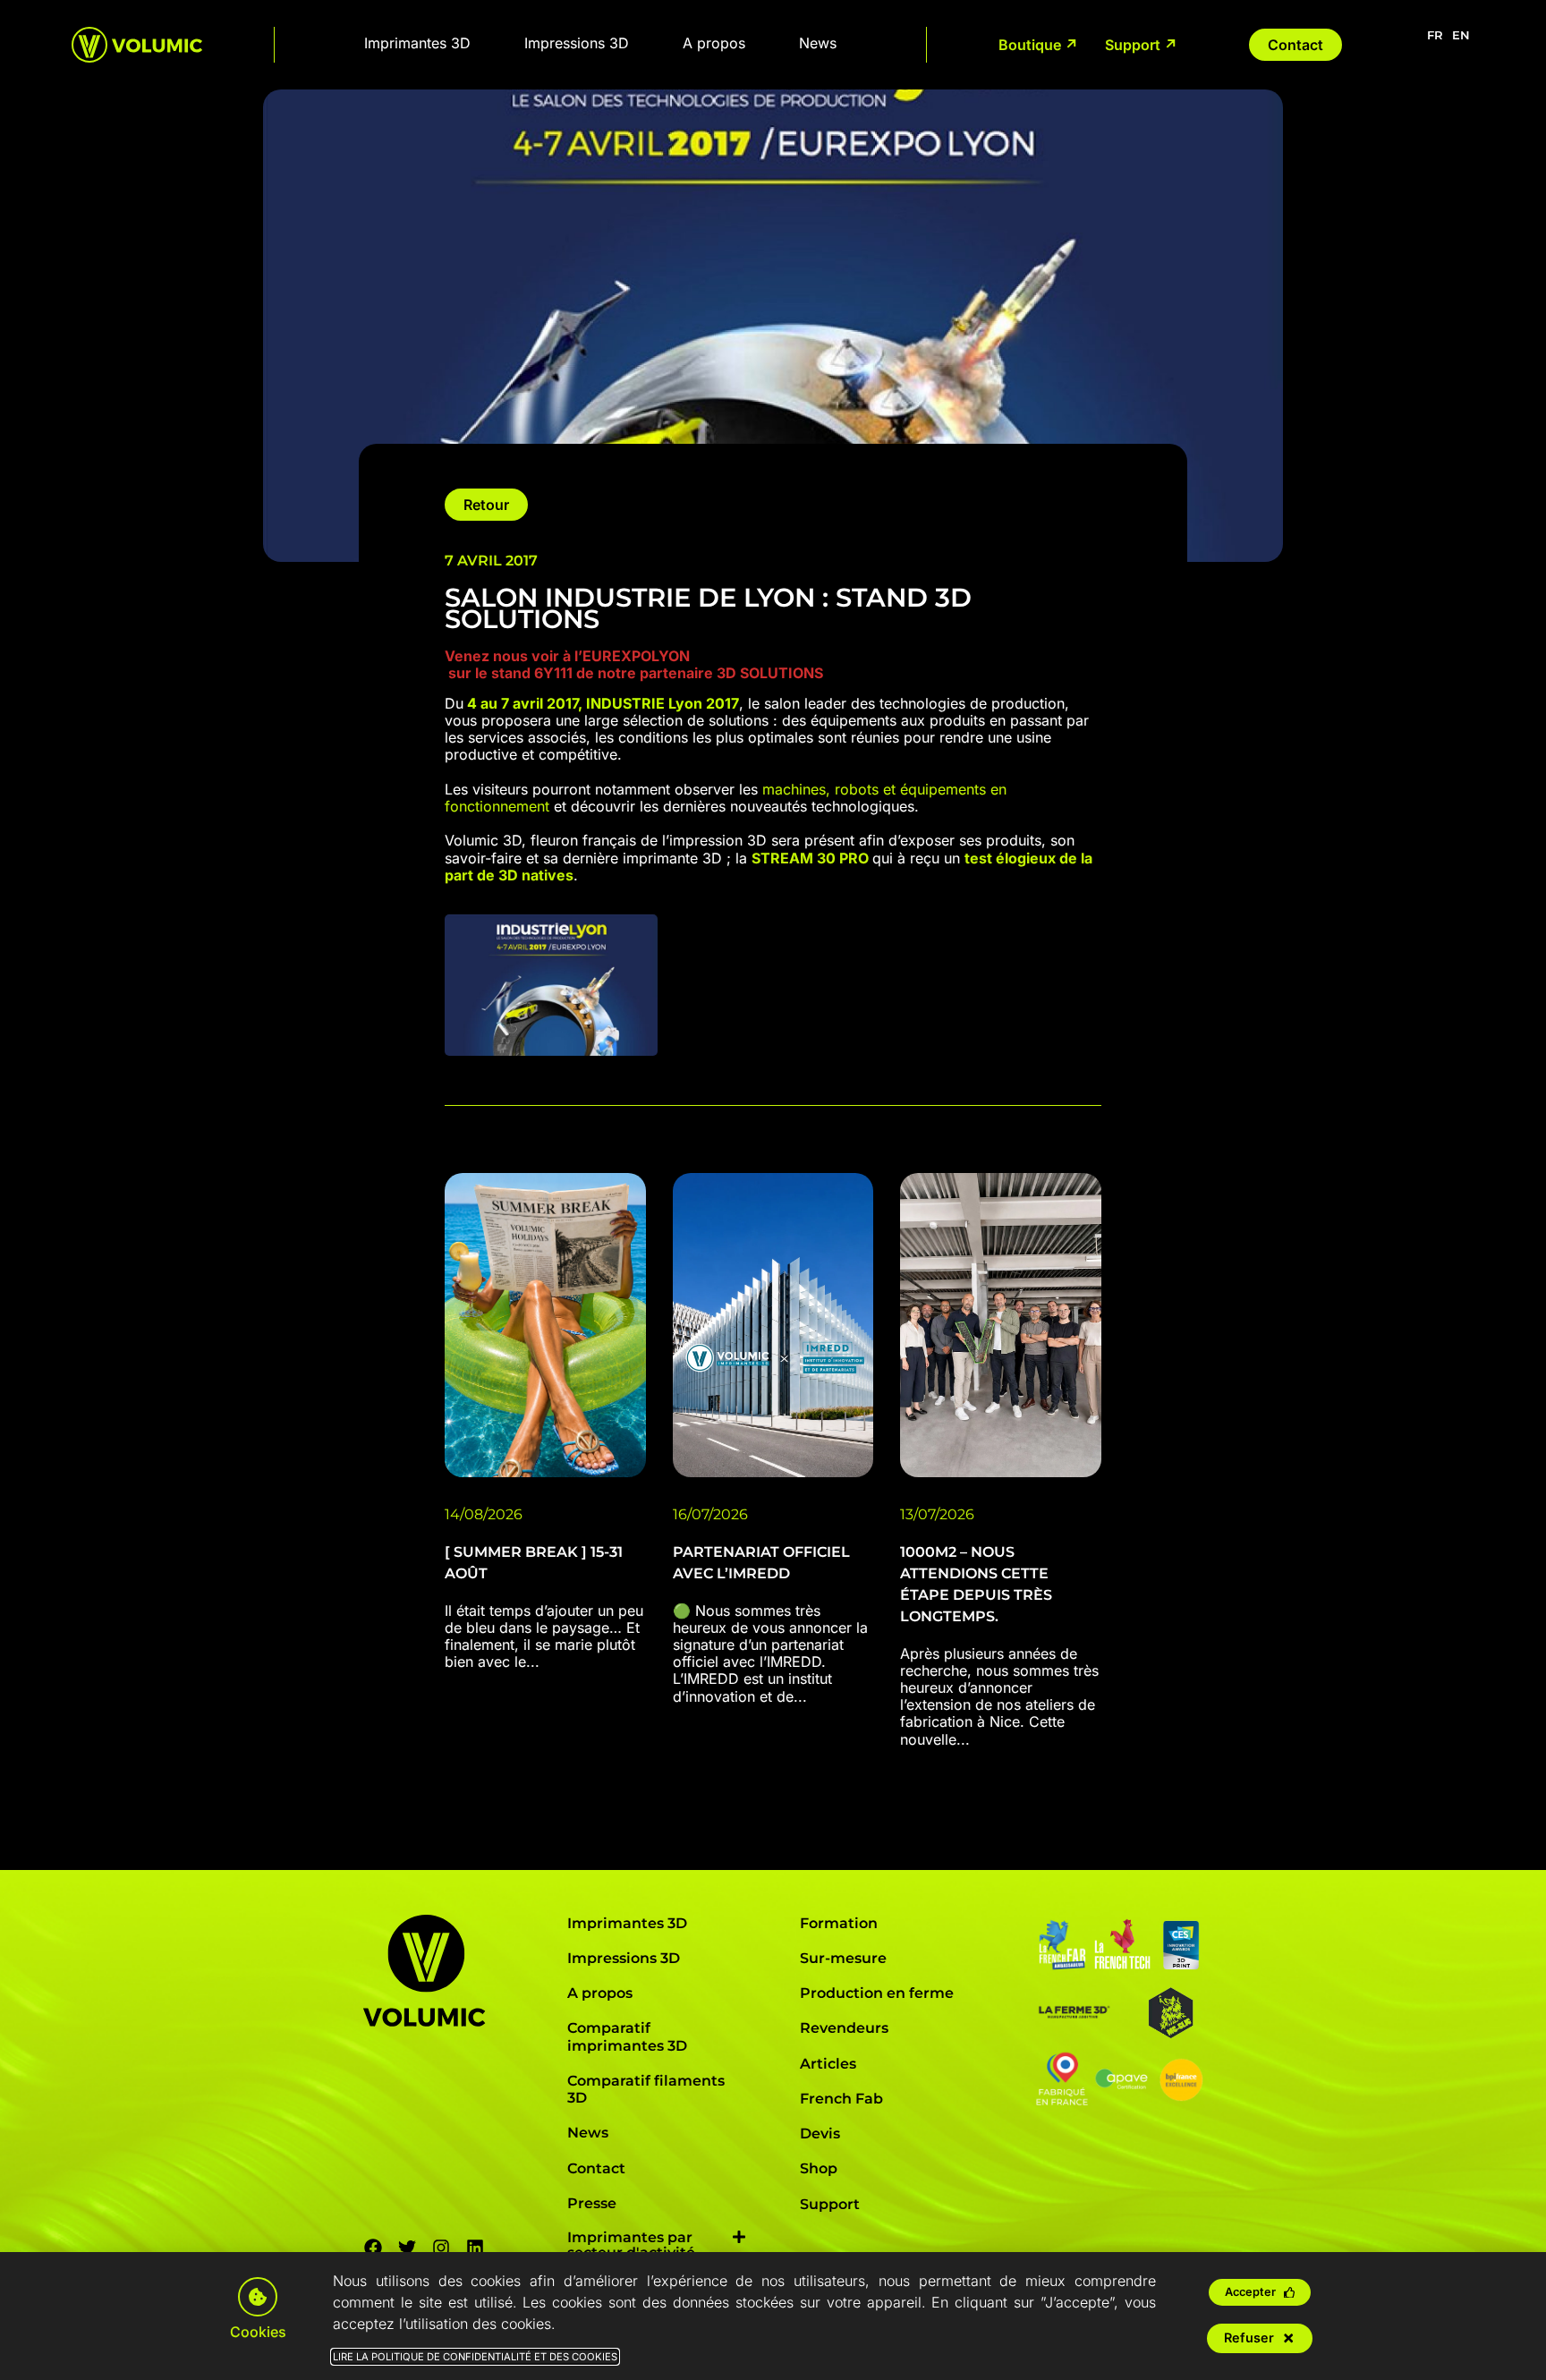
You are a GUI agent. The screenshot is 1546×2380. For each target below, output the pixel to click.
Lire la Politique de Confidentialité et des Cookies (475, 2357)
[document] (773, 1190)
